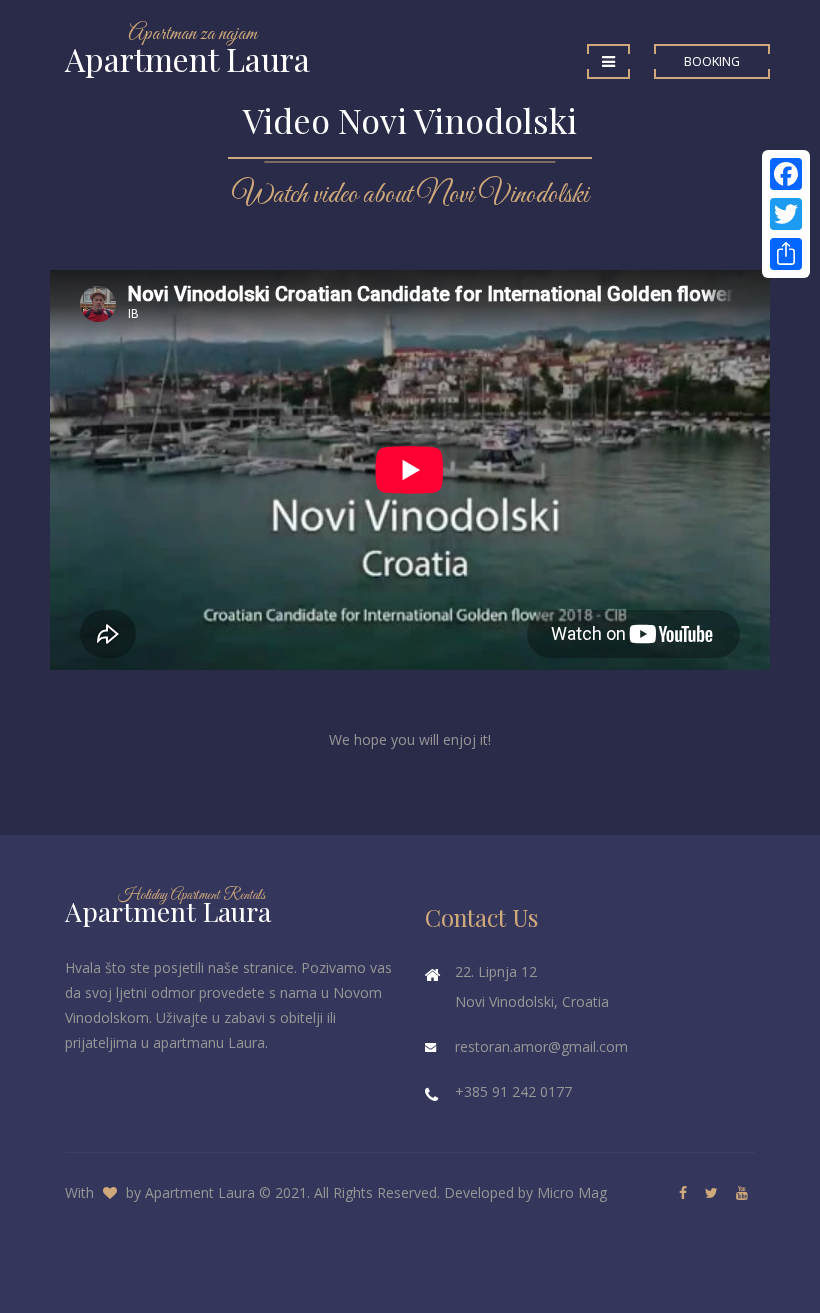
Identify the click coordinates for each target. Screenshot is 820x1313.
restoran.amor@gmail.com (541, 1046)
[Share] (786, 254)
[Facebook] (786, 174)
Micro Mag (572, 1192)
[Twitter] (786, 214)
